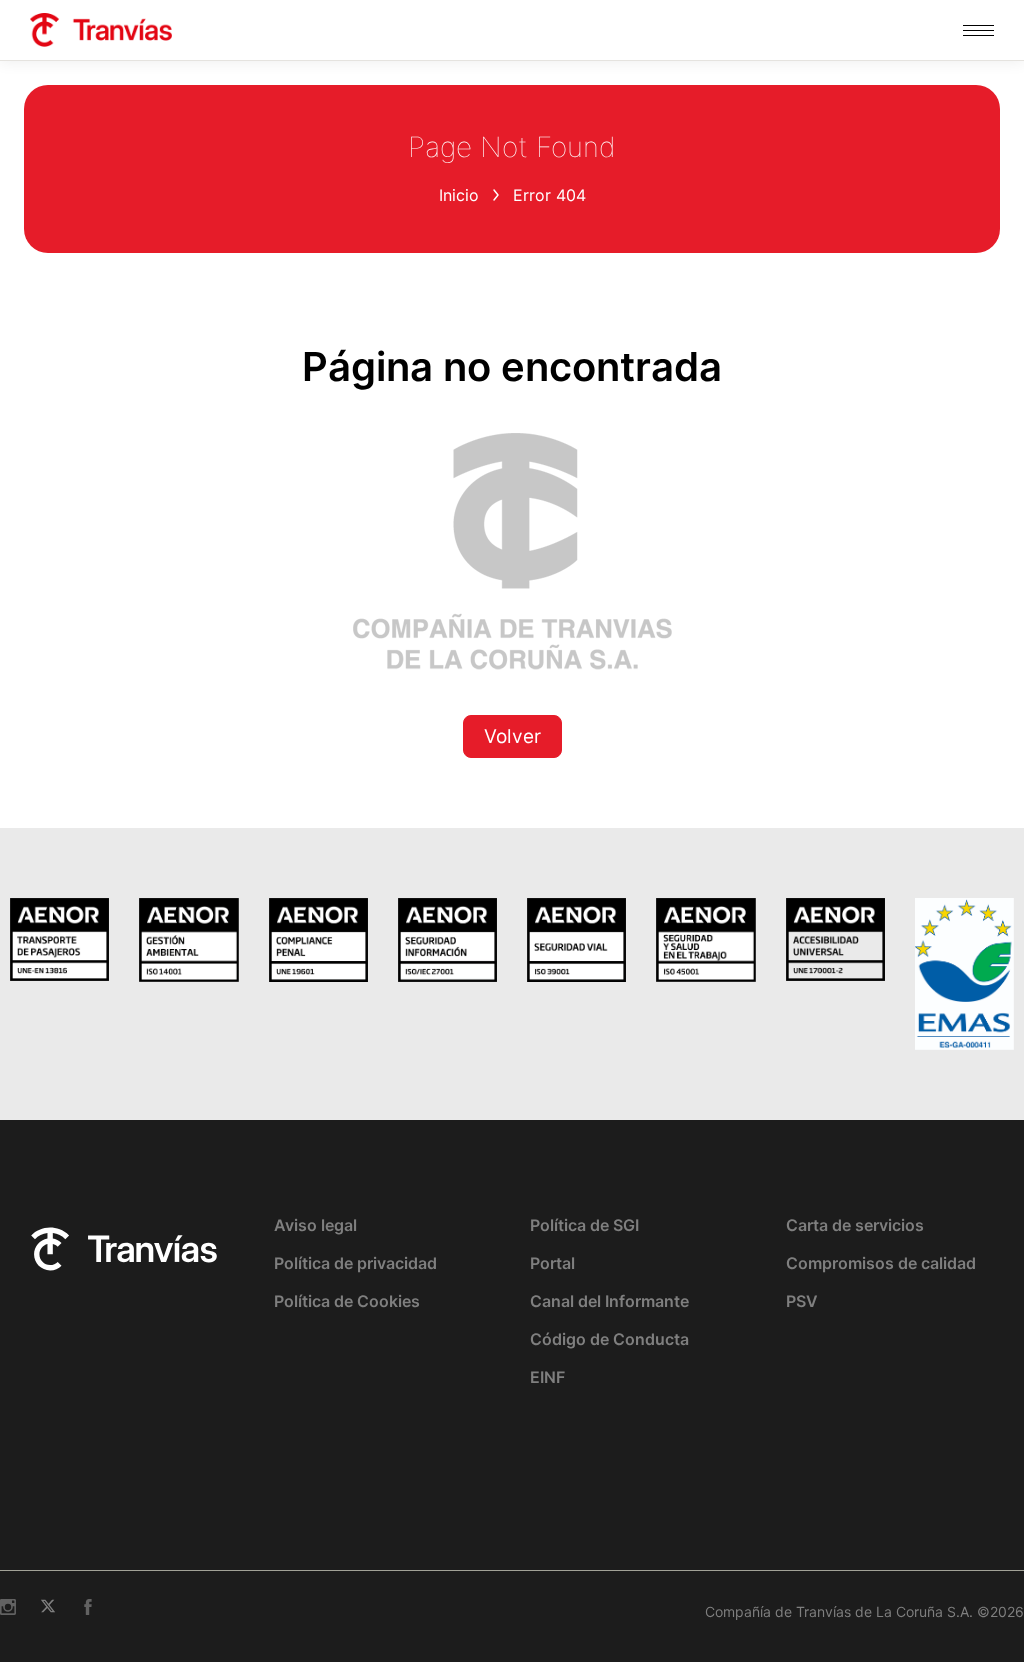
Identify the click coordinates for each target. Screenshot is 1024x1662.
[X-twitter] (48, 1607)
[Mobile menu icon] (978, 30)
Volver (512, 736)
